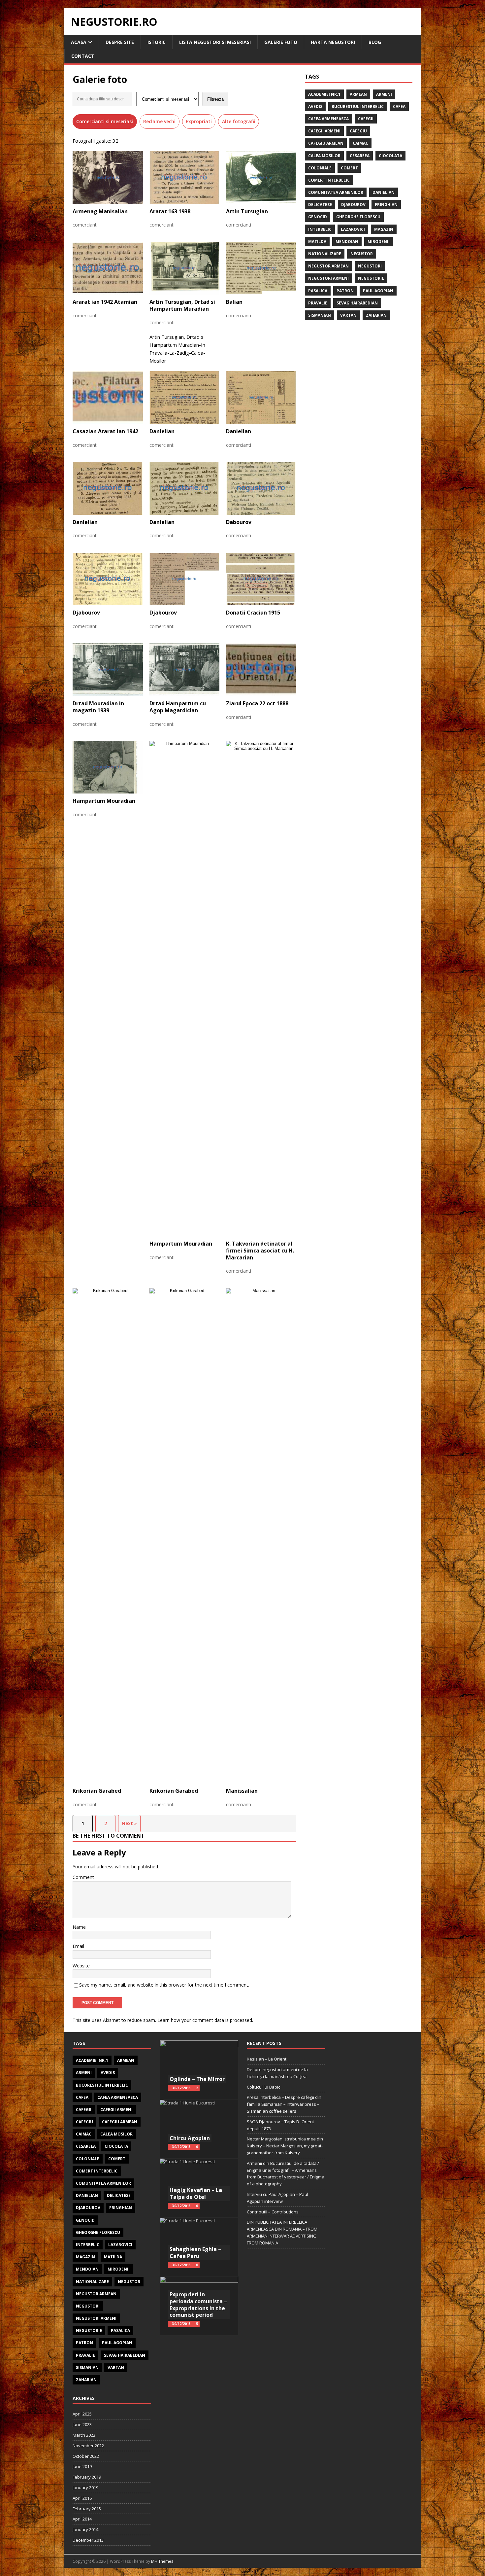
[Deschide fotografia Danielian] (185, 398)
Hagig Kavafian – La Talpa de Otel (196, 2193)
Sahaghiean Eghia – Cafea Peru (195, 2253)
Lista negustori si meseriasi (215, 42)
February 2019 (87, 2477)
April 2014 (82, 2519)
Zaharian (376, 315)
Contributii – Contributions (273, 2212)
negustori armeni (328, 278)
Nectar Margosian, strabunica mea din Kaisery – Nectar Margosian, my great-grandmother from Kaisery (285, 2146)
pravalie (318, 303)
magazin (384, 229)
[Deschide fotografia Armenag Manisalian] (108, 178)
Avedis (315, 106)
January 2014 (85, 2529)
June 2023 (82, 2424)
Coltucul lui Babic (263, 2087)
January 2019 (85, 2488)
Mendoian (347, 242)
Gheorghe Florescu (358, 217)
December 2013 (88, 2540)
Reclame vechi (159, 121)
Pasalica (318, 291)
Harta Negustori (333, 42)
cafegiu (358, 131)
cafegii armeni (324, 131)
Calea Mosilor (324, 156)
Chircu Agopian (190, 2138)
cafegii (366, 119)
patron (345, 291)
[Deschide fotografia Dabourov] (261, 488)
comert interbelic (329, 180)
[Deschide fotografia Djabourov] (108, 579)
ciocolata (390, 156)
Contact (83, 56)
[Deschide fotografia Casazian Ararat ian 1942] (108, 398)
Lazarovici (353, 229)
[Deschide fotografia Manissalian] (261, 1536)
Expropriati (199, 121)
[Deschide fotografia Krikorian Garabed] (108, 1536)
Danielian (384, 192)
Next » (129, 1823)
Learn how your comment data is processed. (205, 2020)
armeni (384, 94)
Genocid (318, 217)
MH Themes (162, 2561)
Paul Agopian (378, 291)
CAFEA (399, 106)
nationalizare (325, 254)
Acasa (79, 42)
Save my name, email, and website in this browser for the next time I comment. (164, 1985)
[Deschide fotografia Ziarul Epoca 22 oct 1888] (261, 670)
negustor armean (328, 266)
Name (79, 1927)
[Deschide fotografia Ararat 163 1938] (185, 178)
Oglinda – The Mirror (197, 2079)
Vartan (348, 315)
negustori (370, 266)
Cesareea (360, 156)
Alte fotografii (239, 121)
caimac (360, 143)
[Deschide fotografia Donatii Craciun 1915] (261, 579)
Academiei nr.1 (324, 94)
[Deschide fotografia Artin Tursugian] (261, 178)
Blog (375, 42)
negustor (362, 254)
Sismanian (320, 315)
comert (349, 168)
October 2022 (86, 2456)
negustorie (371, 278)
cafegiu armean (326, 143)
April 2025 (82, 2414)
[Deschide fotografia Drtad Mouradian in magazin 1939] (108, 670)
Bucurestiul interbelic (358, 106)
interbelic (320, 229)
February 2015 (87, 2509)
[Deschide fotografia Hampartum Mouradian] (108, 767)
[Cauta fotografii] (102, 99)
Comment (83, 1877)
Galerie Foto (281, 42)
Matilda (317, 242)
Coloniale (320, 168)
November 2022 (88, 2446)
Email (78, 1946)
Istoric (157, 42)
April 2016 (82, 2498)
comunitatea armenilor (336, 192)
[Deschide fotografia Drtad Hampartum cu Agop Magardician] (185, 670)
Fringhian (386, 205)
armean (358, 94)
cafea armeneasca (328, 119)
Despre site (120, 42)
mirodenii (379, 242)
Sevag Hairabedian (357, 303)
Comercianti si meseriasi (105, 121)
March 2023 (84, 2435)
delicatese (320, 205)
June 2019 (82, 2466)
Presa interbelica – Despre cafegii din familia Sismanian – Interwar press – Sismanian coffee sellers (284, 2104)
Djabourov (353, 205)
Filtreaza (215, 99)
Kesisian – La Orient (267, 2059)
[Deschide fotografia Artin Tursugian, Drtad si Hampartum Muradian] (185, 268)
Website (81, 1966)
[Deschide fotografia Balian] (261, 268)
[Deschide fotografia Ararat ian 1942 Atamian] (108, 268)
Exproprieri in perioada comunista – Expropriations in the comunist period (198, 2305)
